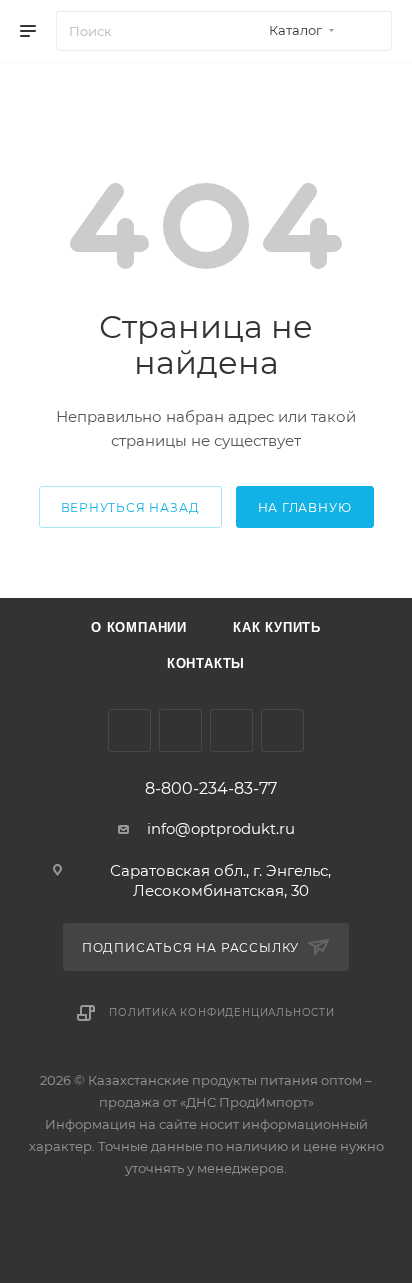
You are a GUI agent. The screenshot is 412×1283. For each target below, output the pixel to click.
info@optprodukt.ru (221, 828)
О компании (139, 627)
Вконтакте (129, 730)
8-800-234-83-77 (211, 789)
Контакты (206, 663)
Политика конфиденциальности (222, 1012)
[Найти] (367, 31)
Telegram (180, 730)
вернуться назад (130, 507)
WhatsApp (282, 730)
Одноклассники (231, 730)
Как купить (277, 627)
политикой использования (106, 1201)
